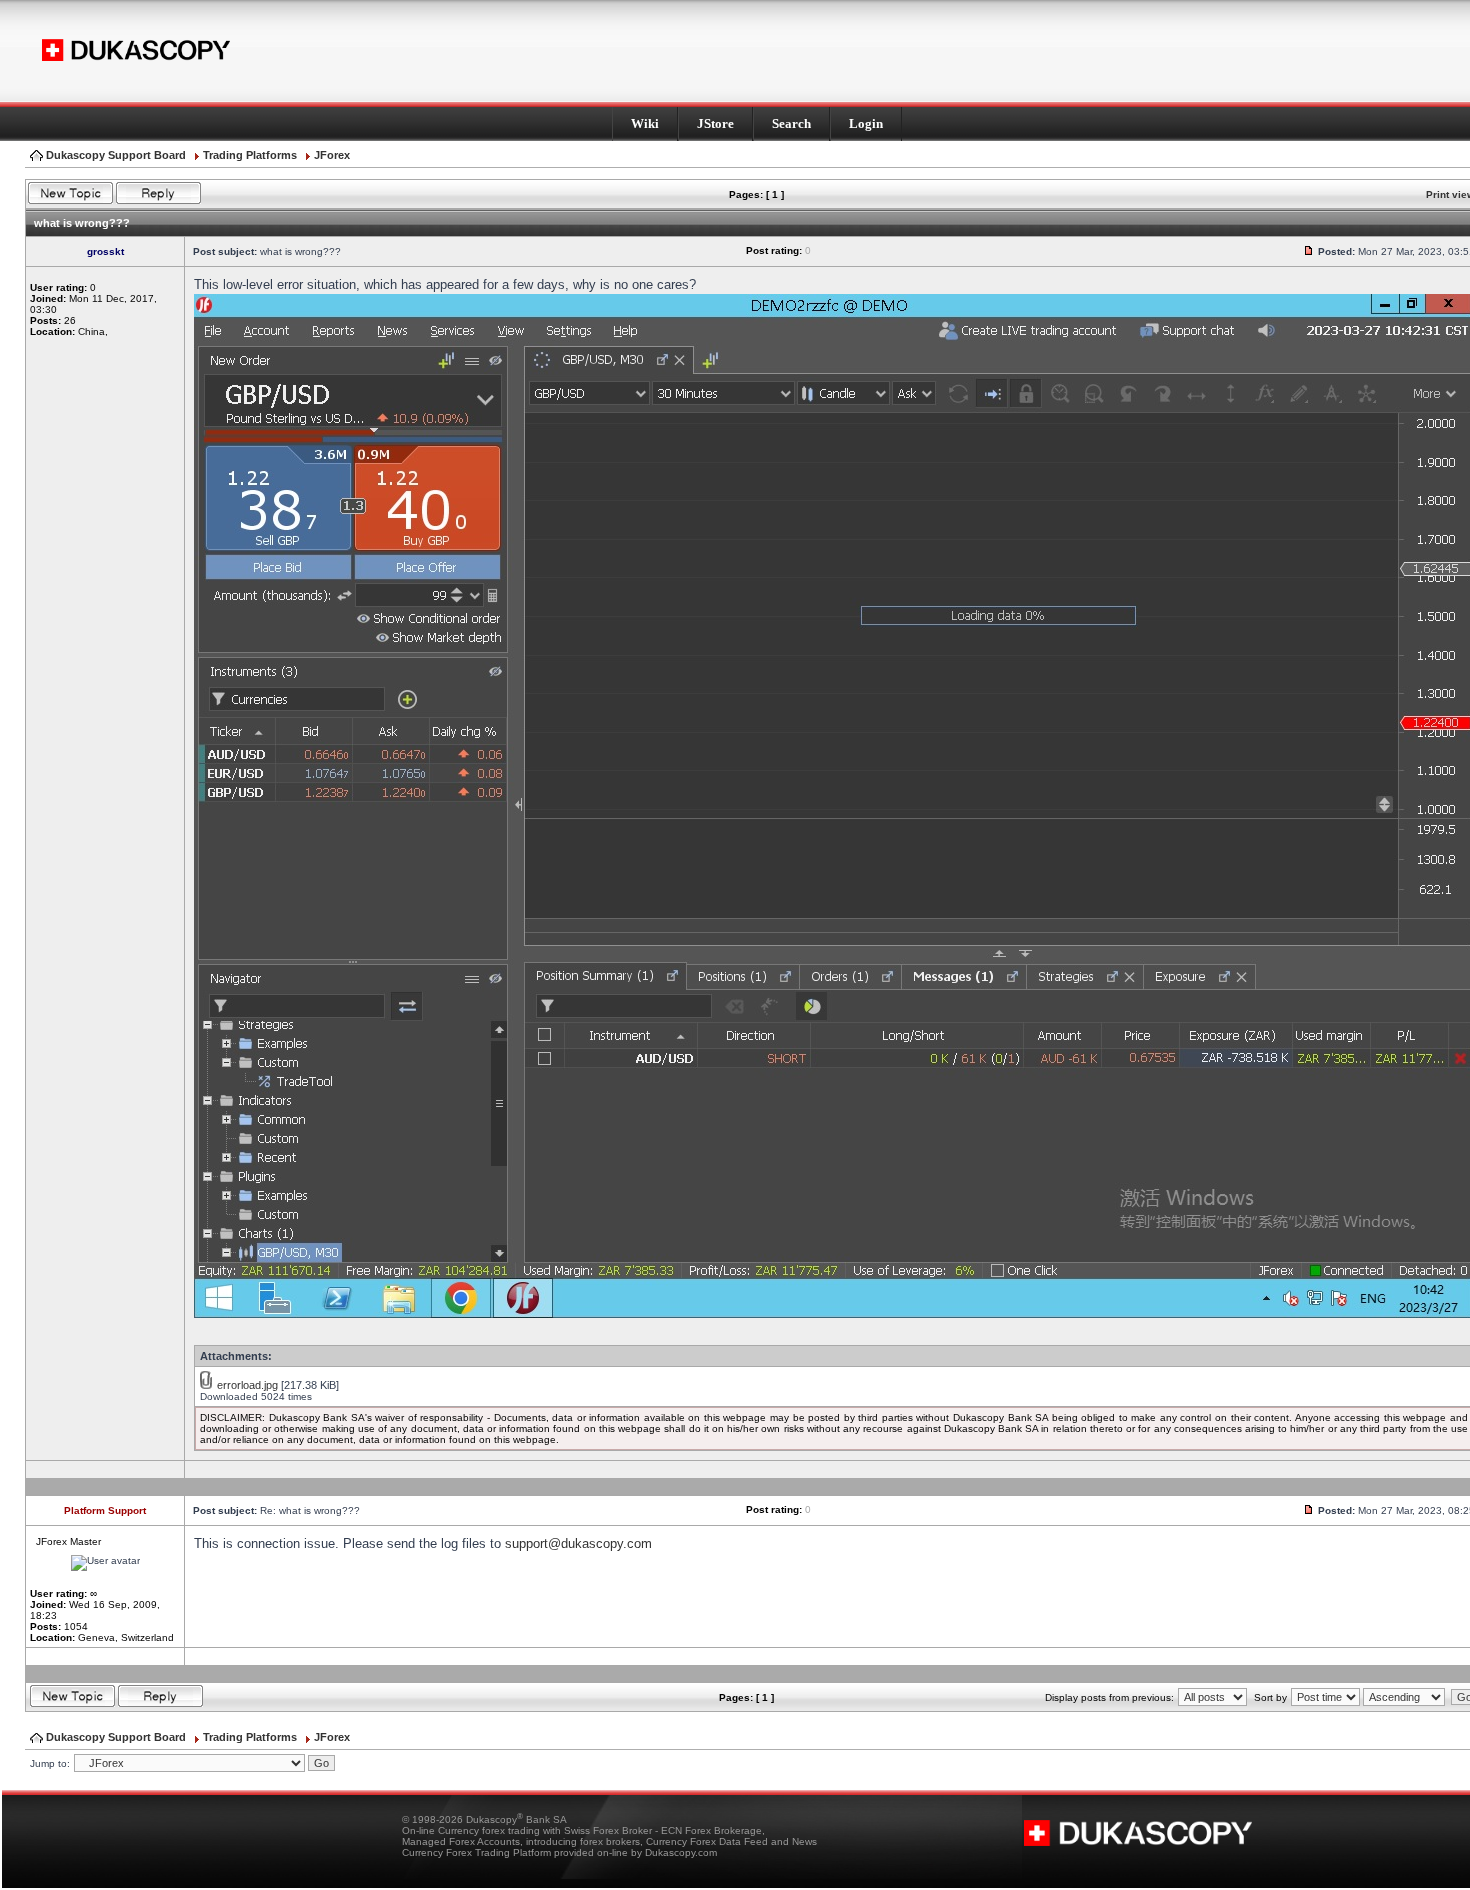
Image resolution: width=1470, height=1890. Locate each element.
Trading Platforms (250, 155)
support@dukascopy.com (578, 1543)
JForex (332, 155)
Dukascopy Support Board (116, 155)
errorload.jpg (247, 1385)
